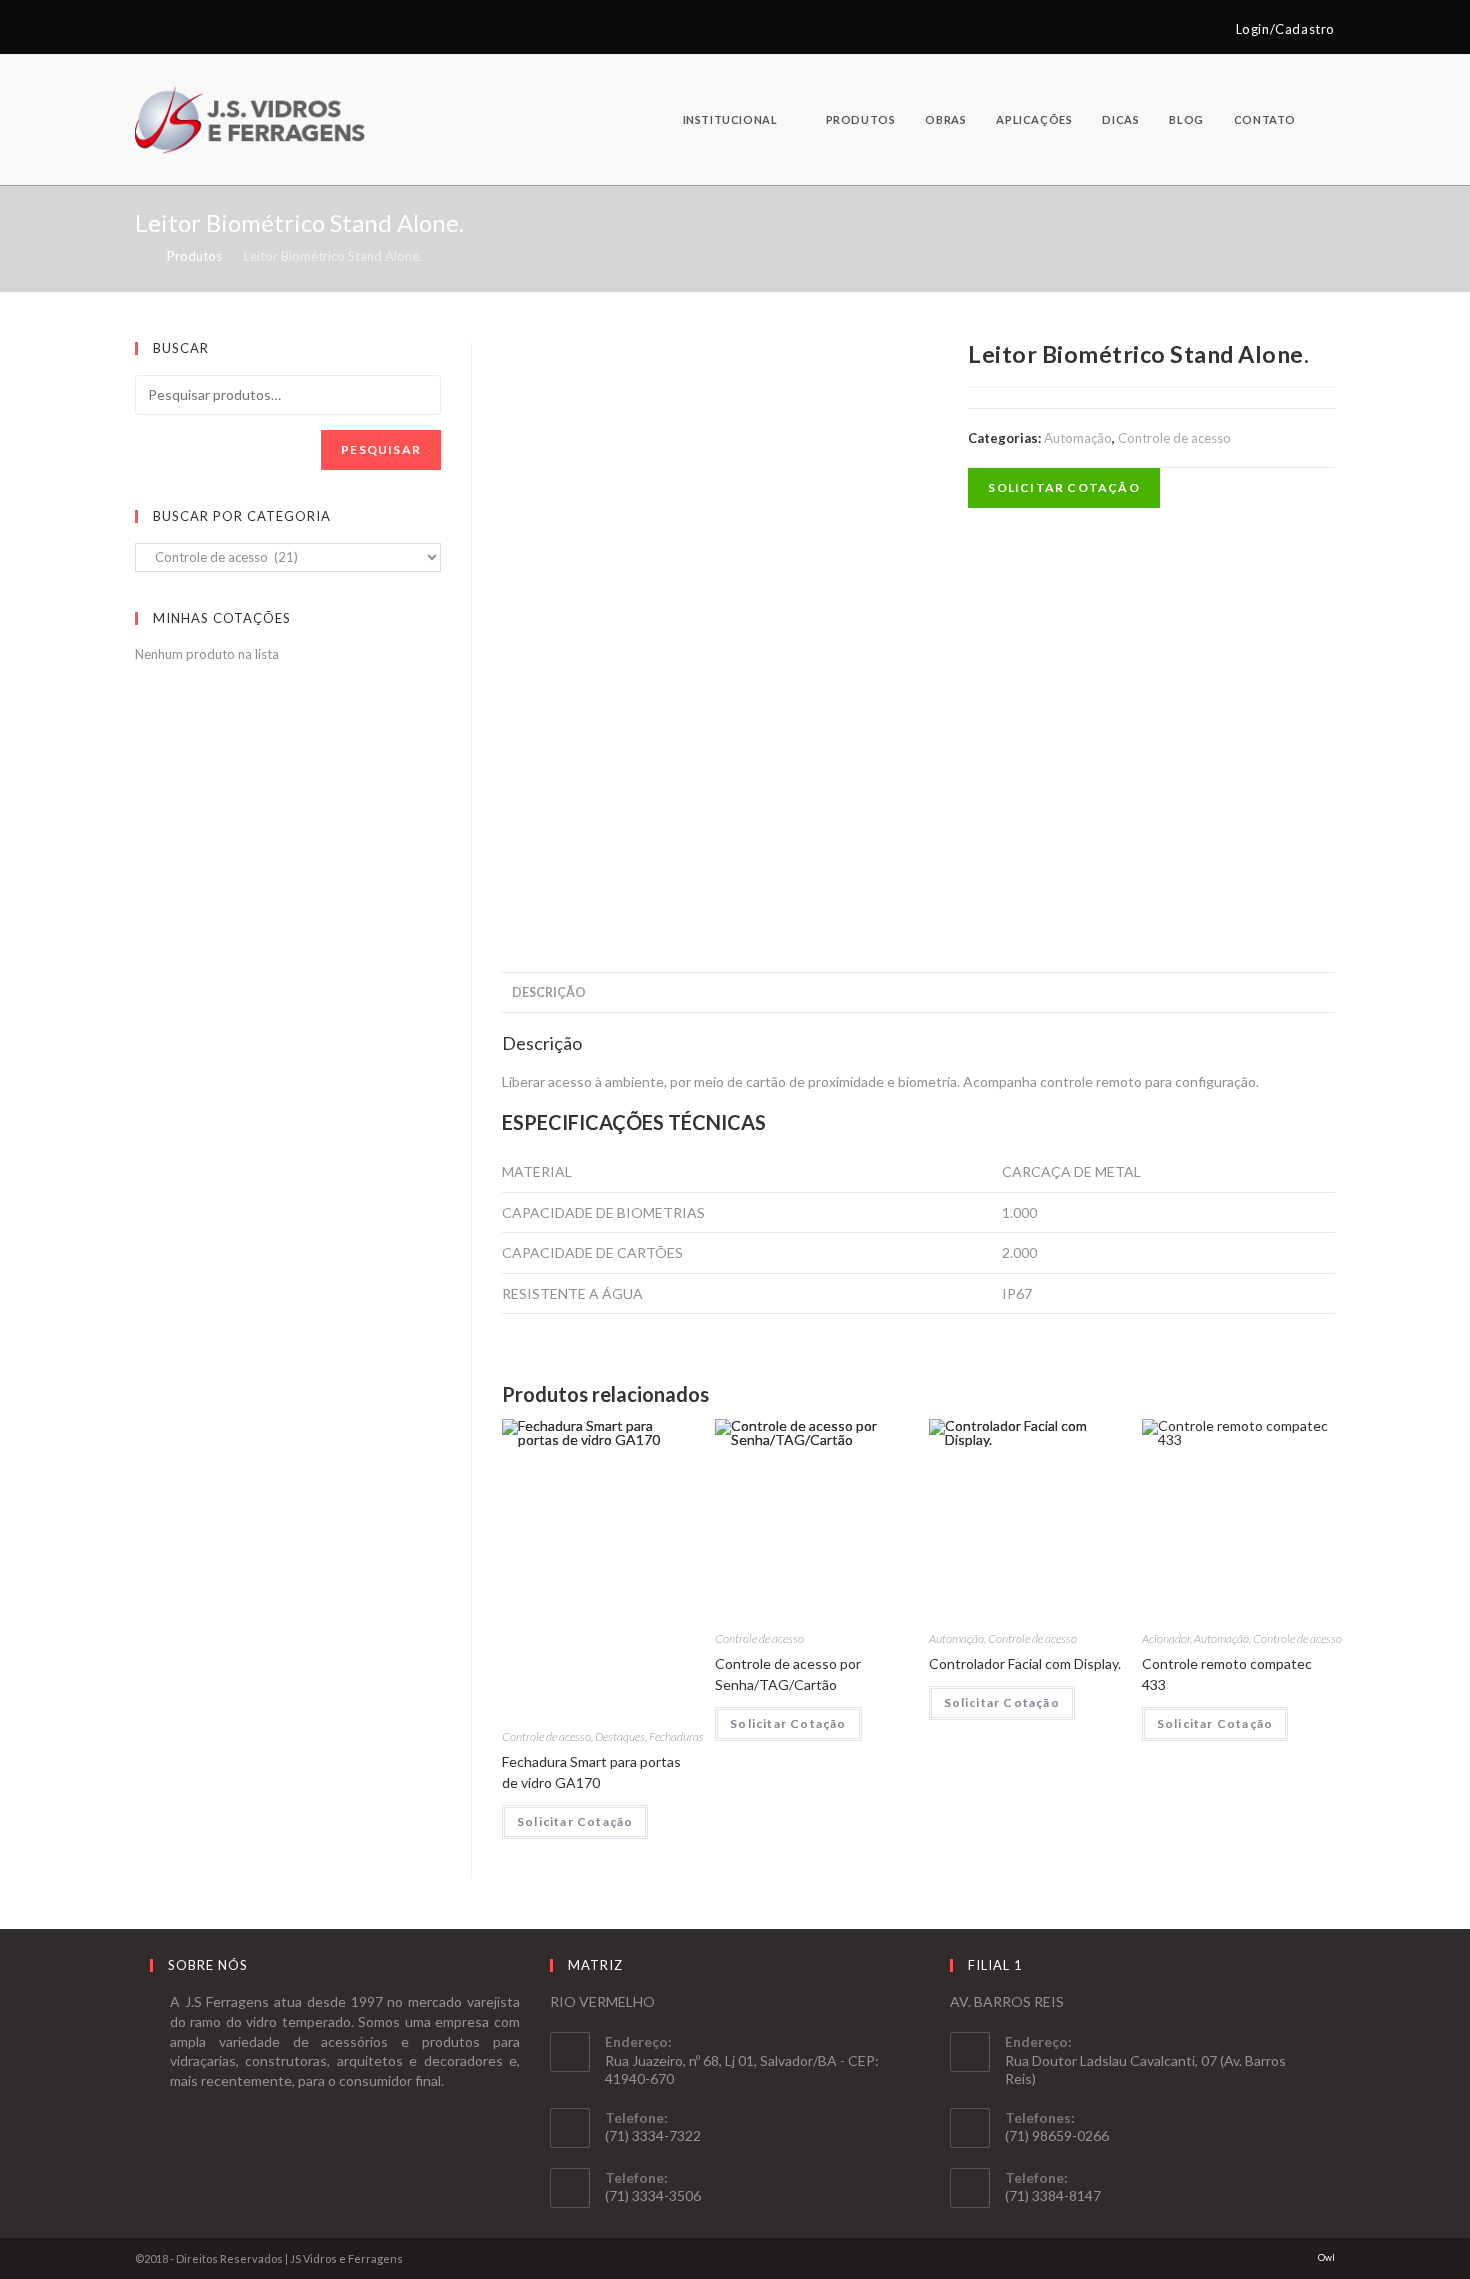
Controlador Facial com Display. (1025, 1663)
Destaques (620, 1736)
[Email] (163, 29)
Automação (1078, 438)
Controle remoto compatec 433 (1227, 1674)
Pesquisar (381, 449)
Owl (1326, 2257)
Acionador (1166, 1638)
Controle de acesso (1174, 438)
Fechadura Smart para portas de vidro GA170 (591, 1772)
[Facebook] (143, 29)
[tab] (549, 993)
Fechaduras (676, 1736)
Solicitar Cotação (1063, 487)
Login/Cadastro (1285, 29)
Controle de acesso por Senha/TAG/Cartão (788, 1674)
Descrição (549, 992)
